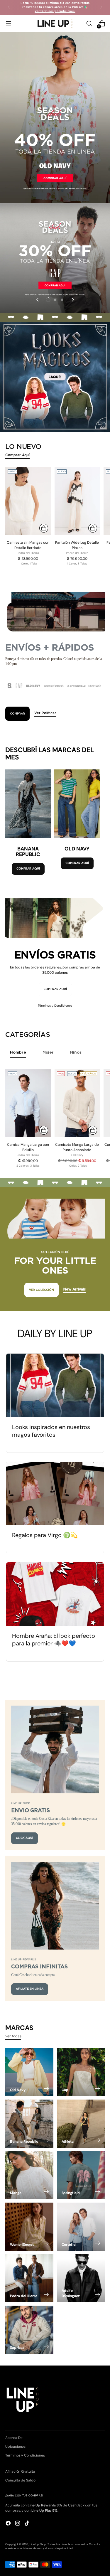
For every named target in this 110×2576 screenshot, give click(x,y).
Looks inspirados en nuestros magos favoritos (51, 1431)
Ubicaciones (15, 2447)
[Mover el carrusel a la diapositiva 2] (55, 300)
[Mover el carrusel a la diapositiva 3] (62, 300)
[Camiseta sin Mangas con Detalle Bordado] (28, 501)
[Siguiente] (101, 7)
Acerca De (14, 2438)
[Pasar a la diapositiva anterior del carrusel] (38, 300)
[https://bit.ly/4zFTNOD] (55, 118)
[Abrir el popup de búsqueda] (89, 24)
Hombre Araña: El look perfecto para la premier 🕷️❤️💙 (54, 1640)
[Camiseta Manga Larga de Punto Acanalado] (77, 1103)
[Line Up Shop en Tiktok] (28, 2524)
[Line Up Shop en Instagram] (18, 2524)
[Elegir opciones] (44, 528)
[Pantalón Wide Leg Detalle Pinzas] (77, 501)
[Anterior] (9, 7)
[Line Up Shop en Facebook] (9, 2524)
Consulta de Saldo (20, 2480)
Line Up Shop (38, 2544)
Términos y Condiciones (55, 1005)
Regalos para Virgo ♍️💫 (45, 1535)
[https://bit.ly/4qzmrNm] (55, 377)
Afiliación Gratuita (20, 2471)
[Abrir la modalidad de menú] (8, 24)
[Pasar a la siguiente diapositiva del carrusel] (72, 300)
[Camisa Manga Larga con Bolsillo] (28, 1103)
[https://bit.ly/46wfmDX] (55, 258)
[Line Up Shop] (55, 23)
